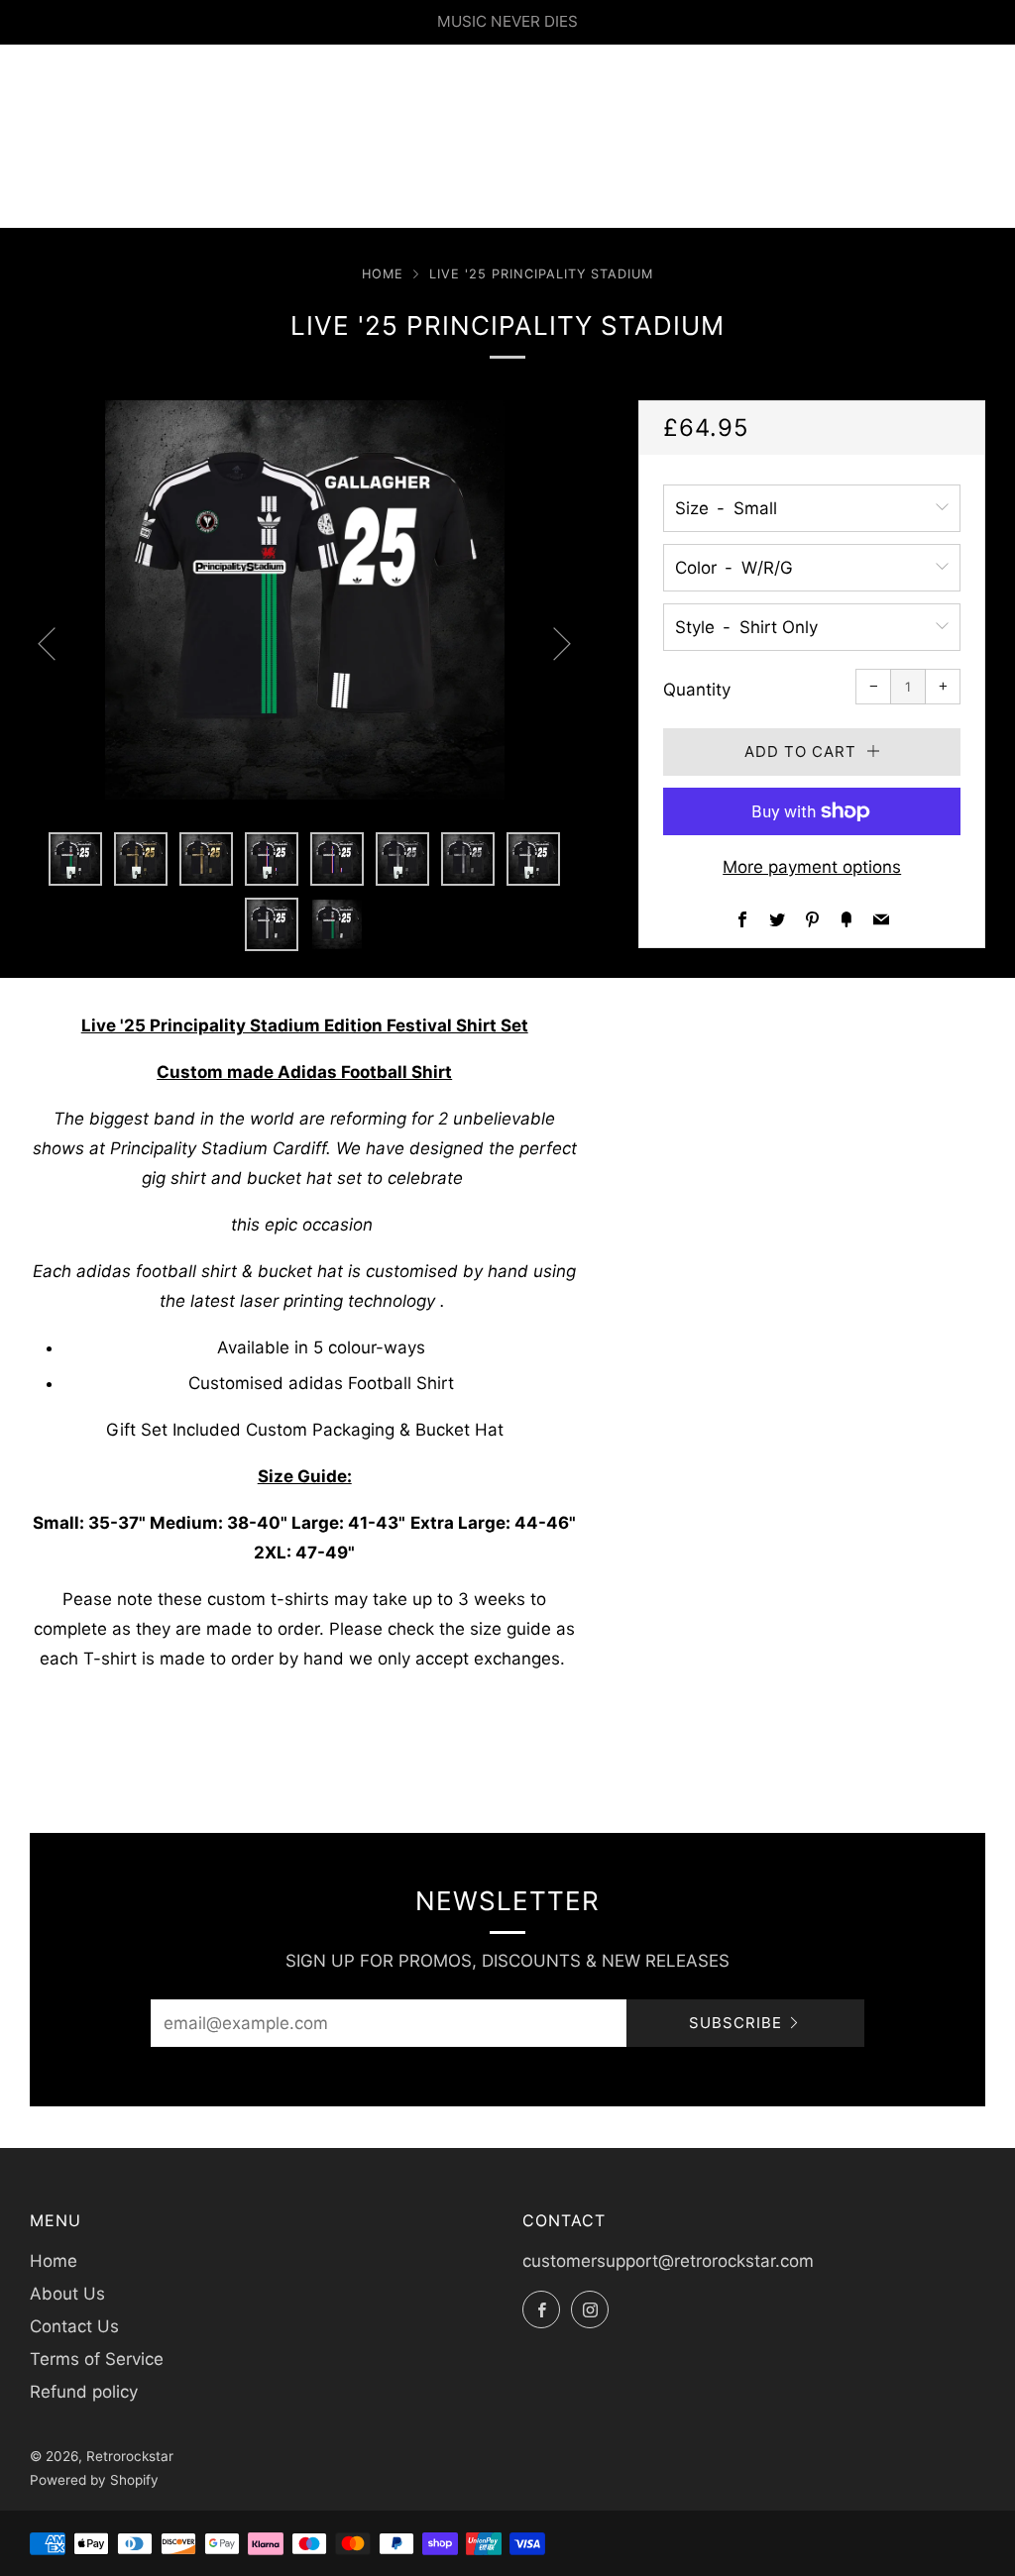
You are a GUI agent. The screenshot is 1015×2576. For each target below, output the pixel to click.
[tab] (75, 859)
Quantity (697, 690)
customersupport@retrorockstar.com (668, 2261)
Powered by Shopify (94, 2480)
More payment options (812, 867)
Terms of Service (97, 2359)
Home (383, 274)
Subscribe (735, 2023)
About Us (67, 2294)
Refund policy (84, 2392)
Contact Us (74, 2326)
